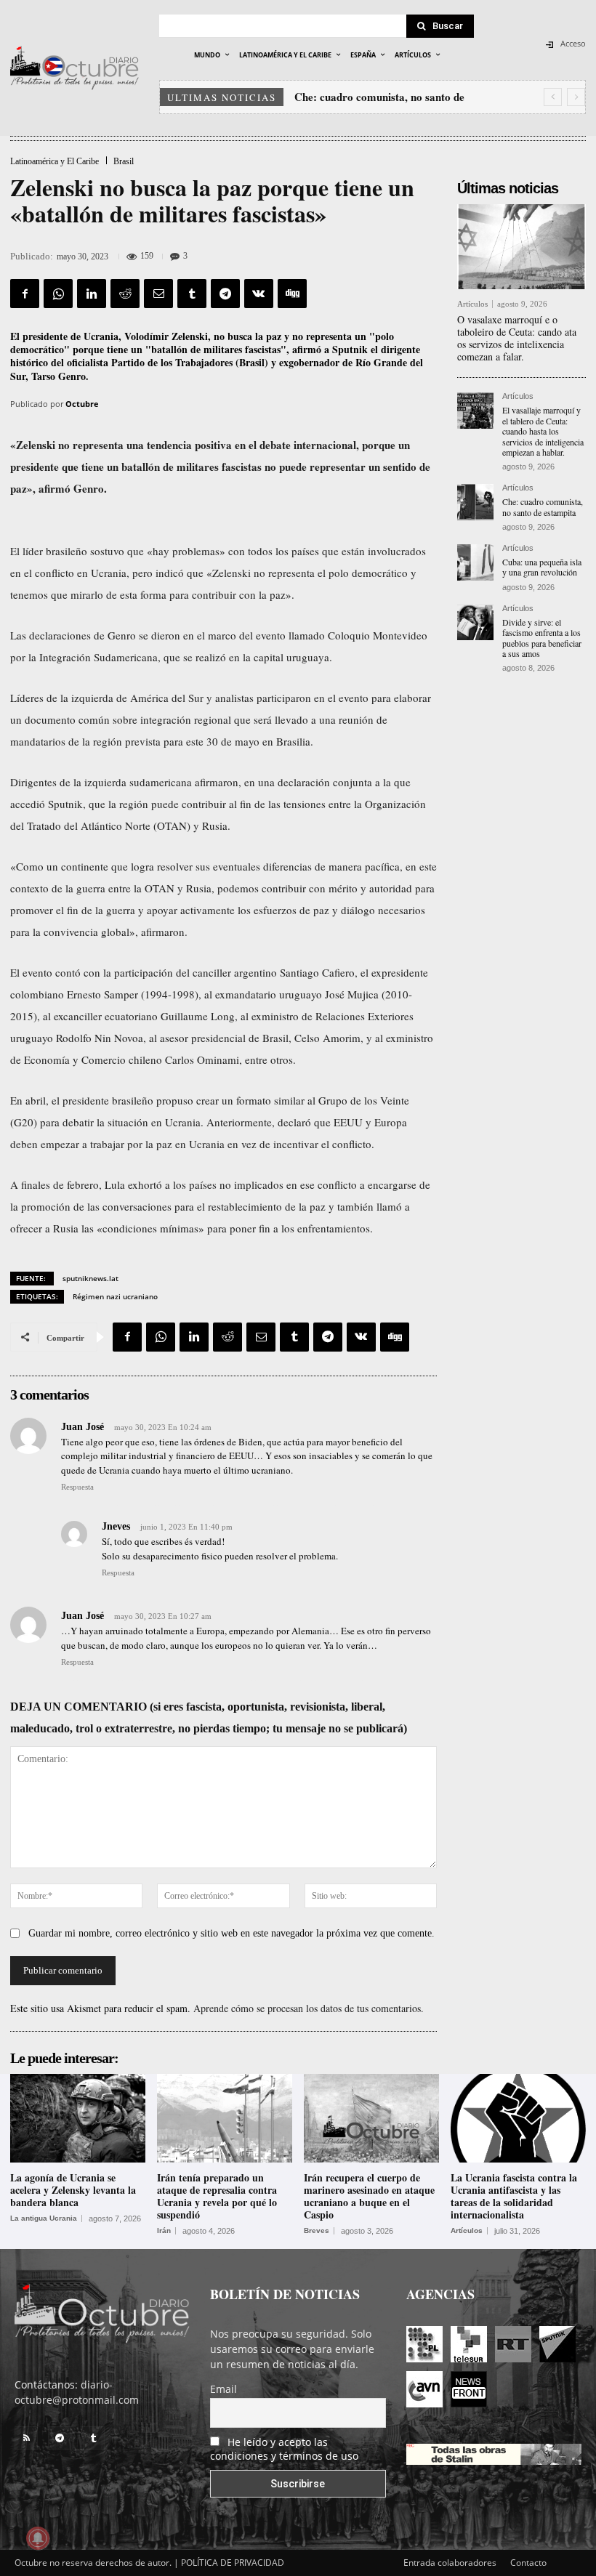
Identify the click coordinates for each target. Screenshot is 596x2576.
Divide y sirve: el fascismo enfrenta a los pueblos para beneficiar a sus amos (542, 638)
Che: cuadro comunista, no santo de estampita (543, 506)
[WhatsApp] (58, 294)
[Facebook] (25, 294)
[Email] (158, 294)
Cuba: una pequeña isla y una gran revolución (542, 567)
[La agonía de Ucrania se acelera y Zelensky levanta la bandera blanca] (78, 2119)
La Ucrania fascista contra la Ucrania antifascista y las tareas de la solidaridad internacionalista (514, 2196)
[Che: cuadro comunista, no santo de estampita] (475, 502)
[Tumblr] (192, 294)
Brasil (124, 161)
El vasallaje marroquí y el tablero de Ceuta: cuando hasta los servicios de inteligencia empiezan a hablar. (543, 431)
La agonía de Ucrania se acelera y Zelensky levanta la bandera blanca (73, 2190)
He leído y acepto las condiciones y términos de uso (284, 2449)
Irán (164, 2231)
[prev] (553, 97)
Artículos (472, 304)
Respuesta (77, 1487)
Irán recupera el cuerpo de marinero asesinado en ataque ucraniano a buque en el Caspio (369, 2196)
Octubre (82, 404)
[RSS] (26, 2438)
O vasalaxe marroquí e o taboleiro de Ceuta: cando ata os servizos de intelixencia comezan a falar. (517, 338)
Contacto (528, 2563)
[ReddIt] (125, 294)
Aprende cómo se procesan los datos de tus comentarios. (309, 2008)
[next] (576, 97)
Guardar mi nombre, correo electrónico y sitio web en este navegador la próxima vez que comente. (231, 1933)
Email (223, 2389)
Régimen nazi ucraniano (115, 1296)
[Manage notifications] (38, 2538)
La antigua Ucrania (44, 2218)
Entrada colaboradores (450, 2563)
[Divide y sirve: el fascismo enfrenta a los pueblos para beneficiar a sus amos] (475, 623)
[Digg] (292, 294)
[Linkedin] (92, 294)
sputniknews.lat (90, 1278)
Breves (317, 2231)
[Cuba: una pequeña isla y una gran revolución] (475, 562)
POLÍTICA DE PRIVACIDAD (233, 2563)
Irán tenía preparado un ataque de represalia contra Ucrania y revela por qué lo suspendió (217, 2196)
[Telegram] (225, 294)
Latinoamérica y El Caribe (55, 161)
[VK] (259, 294)
